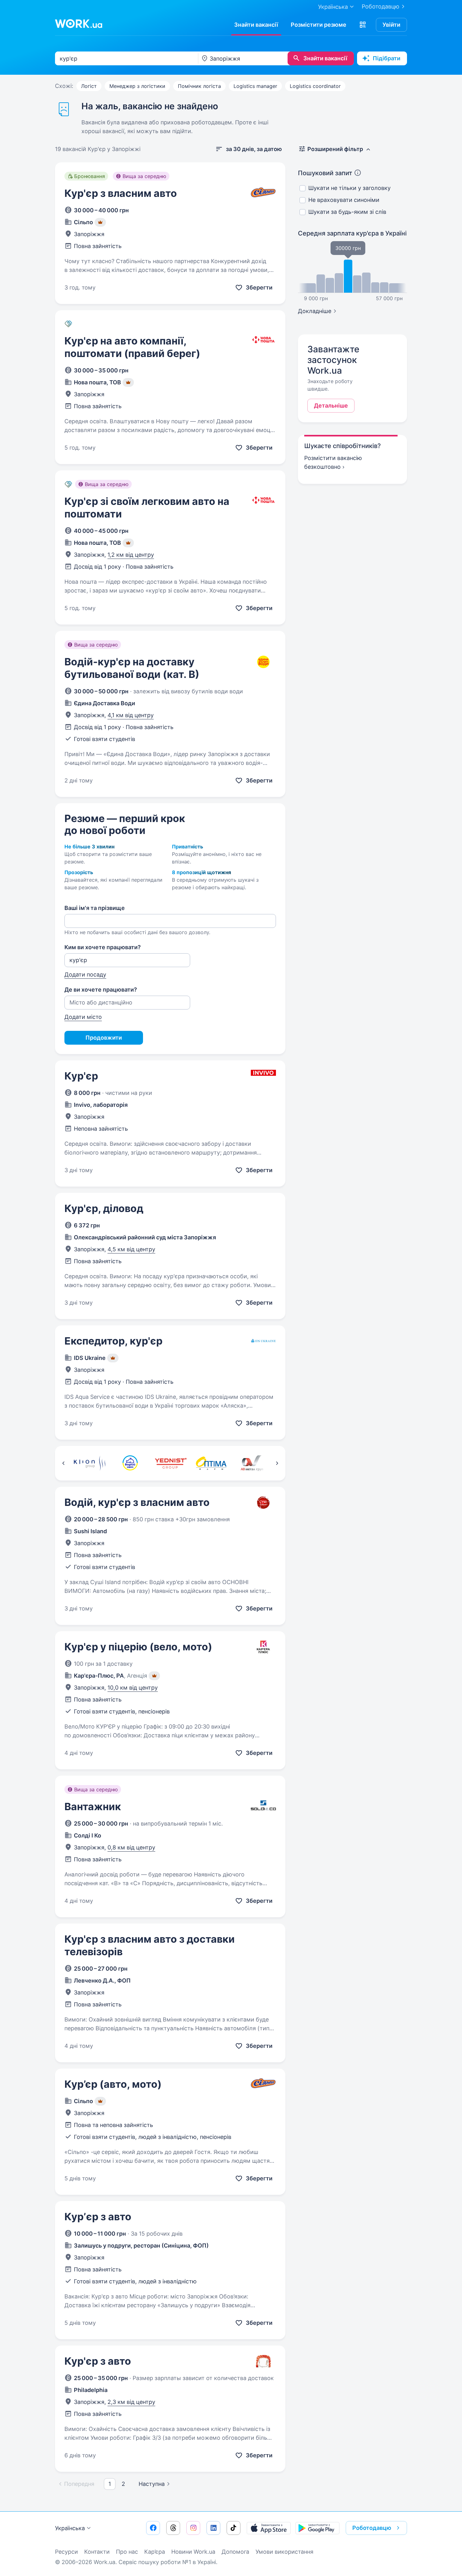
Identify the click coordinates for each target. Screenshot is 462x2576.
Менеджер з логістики (137, 86)
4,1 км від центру (131, 715)
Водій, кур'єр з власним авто (137, 1502)
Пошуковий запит (325, 173)
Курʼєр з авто (98, 2217)
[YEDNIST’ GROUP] (170, 1463)
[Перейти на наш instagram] (193, 2528)
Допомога (235, 2552)
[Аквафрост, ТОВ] (130, 1463)
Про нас (127, 2552)
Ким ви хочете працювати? (103, 947)
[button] (363, 25)
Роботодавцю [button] (372, 2528)
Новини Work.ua (193, 2552)
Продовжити (104, 1038)
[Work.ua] (79, 24)
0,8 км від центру (131, 1847)
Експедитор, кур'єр (113, 1341)
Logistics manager (255, 86)
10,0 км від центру (133, 1688)
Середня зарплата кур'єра (352, 233)
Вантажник (93, 1807)
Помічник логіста (199, 86)
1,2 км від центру (131, 555)
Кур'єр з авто (98, 2361)
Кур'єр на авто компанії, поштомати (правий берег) (132, 347)
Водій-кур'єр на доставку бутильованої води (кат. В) (132, 668)
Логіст (89, 86)
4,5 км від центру (131, 1249)
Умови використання (284, 2552)
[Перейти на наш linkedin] (213, 2528)
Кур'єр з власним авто (121, 193)
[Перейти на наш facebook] (153, 2528)
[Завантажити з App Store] (269, 2528)
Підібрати (387, 58)
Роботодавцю (381, 6)
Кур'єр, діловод (104, 1208)
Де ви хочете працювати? (101, 990)
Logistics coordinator (315, 86)
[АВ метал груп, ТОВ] (252, 1463)
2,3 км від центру (131, 2402)
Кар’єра (155, 2552)
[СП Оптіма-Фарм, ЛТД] (211, 1463)
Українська (70, 2528)
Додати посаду (85, 974)
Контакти (97, 2552)
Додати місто (83, 1017)
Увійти (391, 25)
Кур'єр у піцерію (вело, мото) (138, 1647)
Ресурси (66, 2552)
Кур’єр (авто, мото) (113, 2084)
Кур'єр (81, 1076)
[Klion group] (89, 1463)
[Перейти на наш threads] (173, 2528)
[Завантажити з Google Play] (317, 2528)
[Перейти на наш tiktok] (234, 2528)
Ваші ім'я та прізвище (95, 908)
